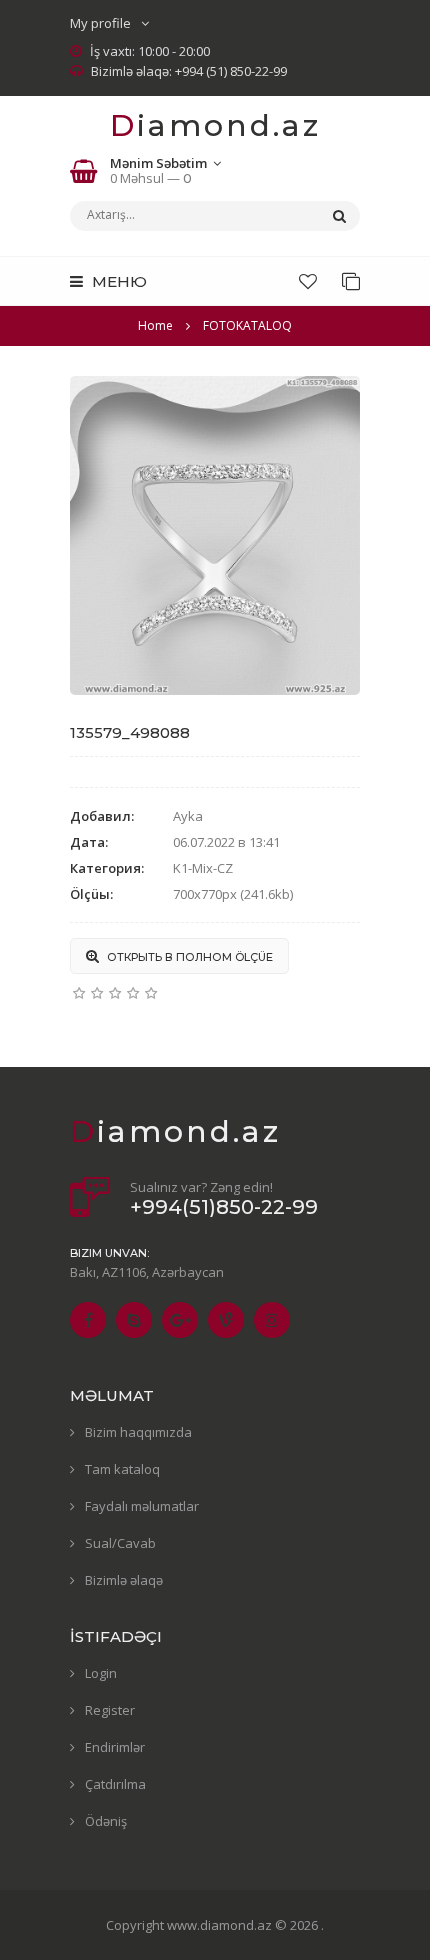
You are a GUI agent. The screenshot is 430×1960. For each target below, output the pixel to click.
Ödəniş (106, 1821)
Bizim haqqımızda (138, 1432)
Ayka (188, 816)
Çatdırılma (115, 1784)
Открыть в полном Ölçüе (188, 957)
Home (155, 325)
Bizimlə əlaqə (124, 1580)
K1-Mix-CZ (203, 868)
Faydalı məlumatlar (142, 1506)
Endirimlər (115, 1747)
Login (101, 1673)
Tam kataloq (122, 1469)
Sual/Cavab (120, 1543)
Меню (117, 281)
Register (110, 1710)
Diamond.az (215, 125)
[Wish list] (308, 281)
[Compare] (351, 281)
